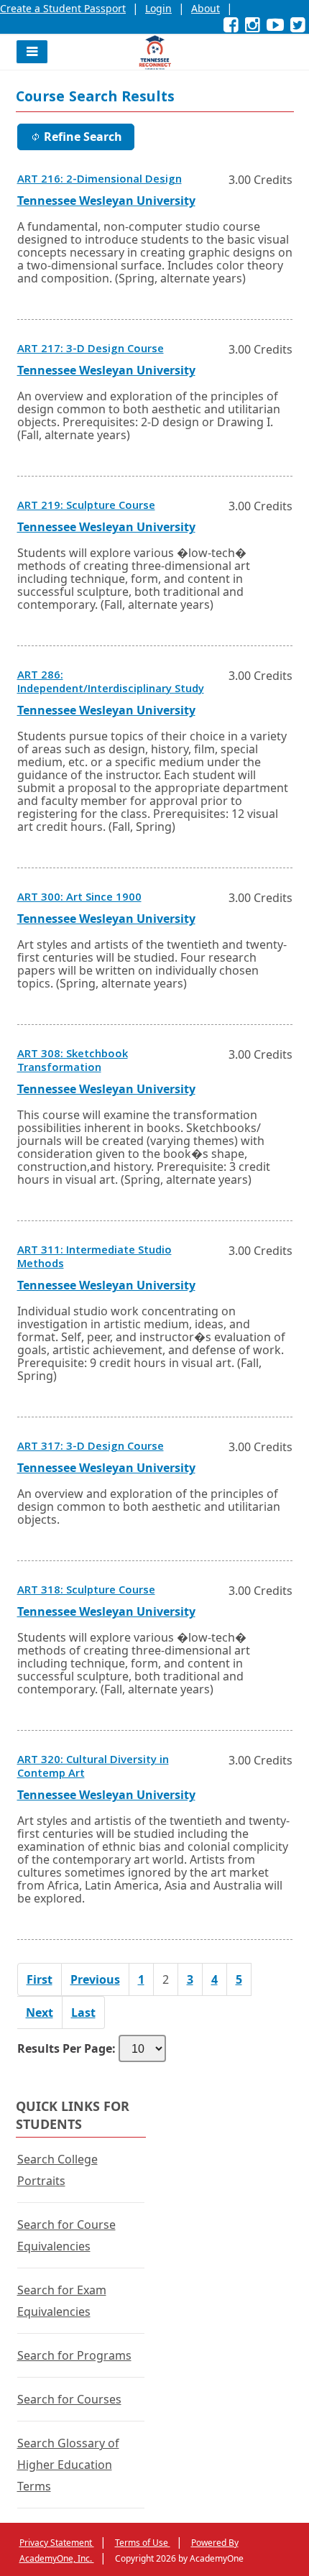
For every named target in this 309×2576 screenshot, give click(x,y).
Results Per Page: (66, 2048)
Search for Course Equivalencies (66, 2235)
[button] (32, 52)
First (40, 1979)
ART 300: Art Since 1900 (79, 898)
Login (158, 8)
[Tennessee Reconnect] (155, 52)
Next (40, 2012)
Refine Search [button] (83, 137)
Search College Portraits (57, 2170)
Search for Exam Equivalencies (62, 2301)
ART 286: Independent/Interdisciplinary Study (111, 683)
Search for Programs (74, 2355)
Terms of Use (143, 2543)
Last (83, 2012)
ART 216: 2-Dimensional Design (100, 180)
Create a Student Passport (63, 8)
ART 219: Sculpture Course (86, 507)
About (206, 8)
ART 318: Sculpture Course (86, 1591)
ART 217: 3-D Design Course (91, 350)
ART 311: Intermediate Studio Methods (94, 1258)
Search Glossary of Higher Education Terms (68, 2465)
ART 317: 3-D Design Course (91, 1448)
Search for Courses (69, 2399)
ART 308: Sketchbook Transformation (73, 1062)
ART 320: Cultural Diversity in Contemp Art (93, 1768)
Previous (95, 1979)
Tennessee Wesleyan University (106, 201)
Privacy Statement (57, 2543)
